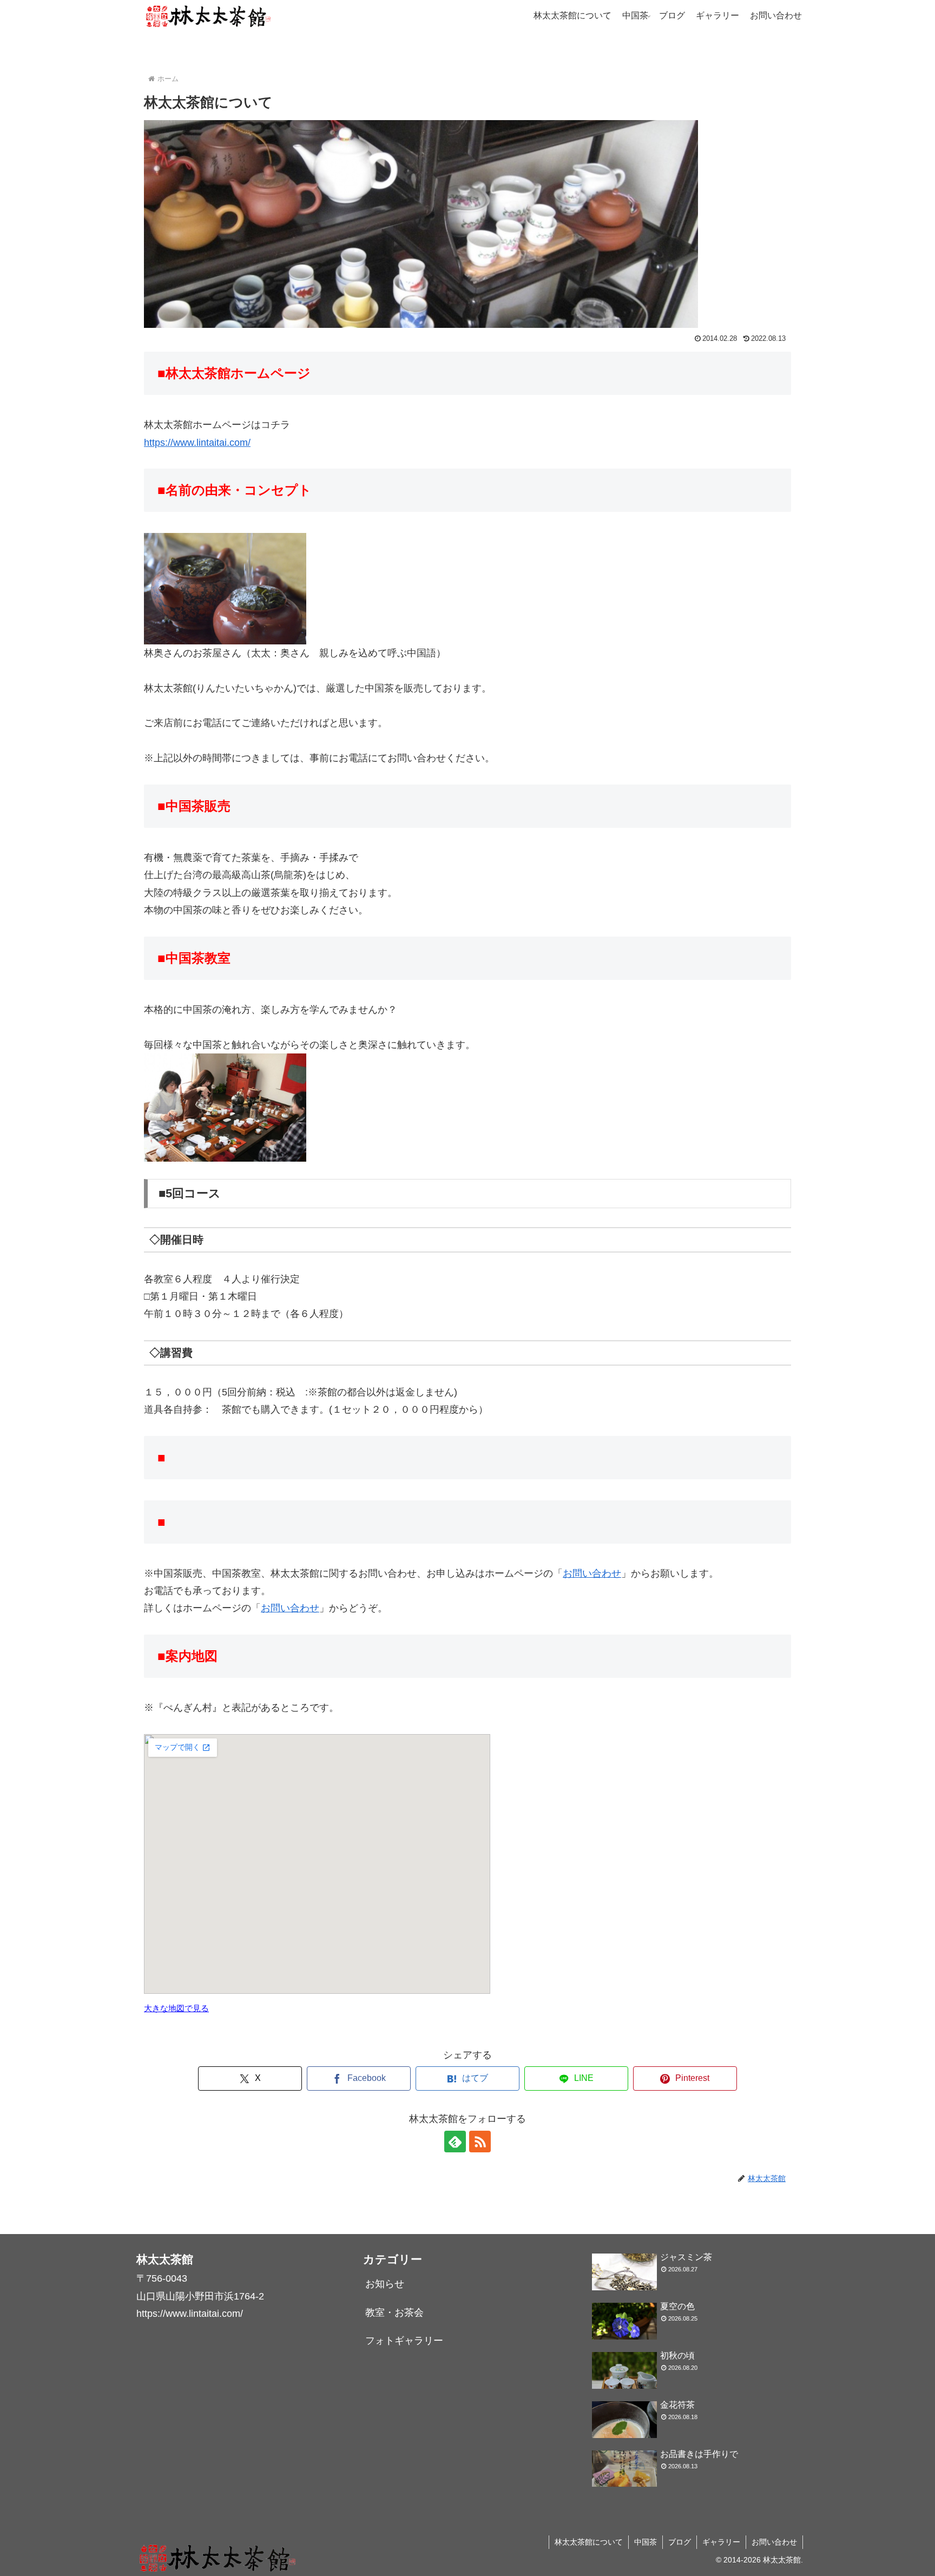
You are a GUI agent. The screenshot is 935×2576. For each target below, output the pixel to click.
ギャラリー (721, 2542)
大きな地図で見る (176, 2008)
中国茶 (646, 2542)
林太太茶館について (589, 2542)
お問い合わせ (592, 1573)
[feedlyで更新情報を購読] (455, 2142)
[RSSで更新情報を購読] (480, 2142)
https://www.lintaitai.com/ (197, 443)
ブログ (680, 2542)
